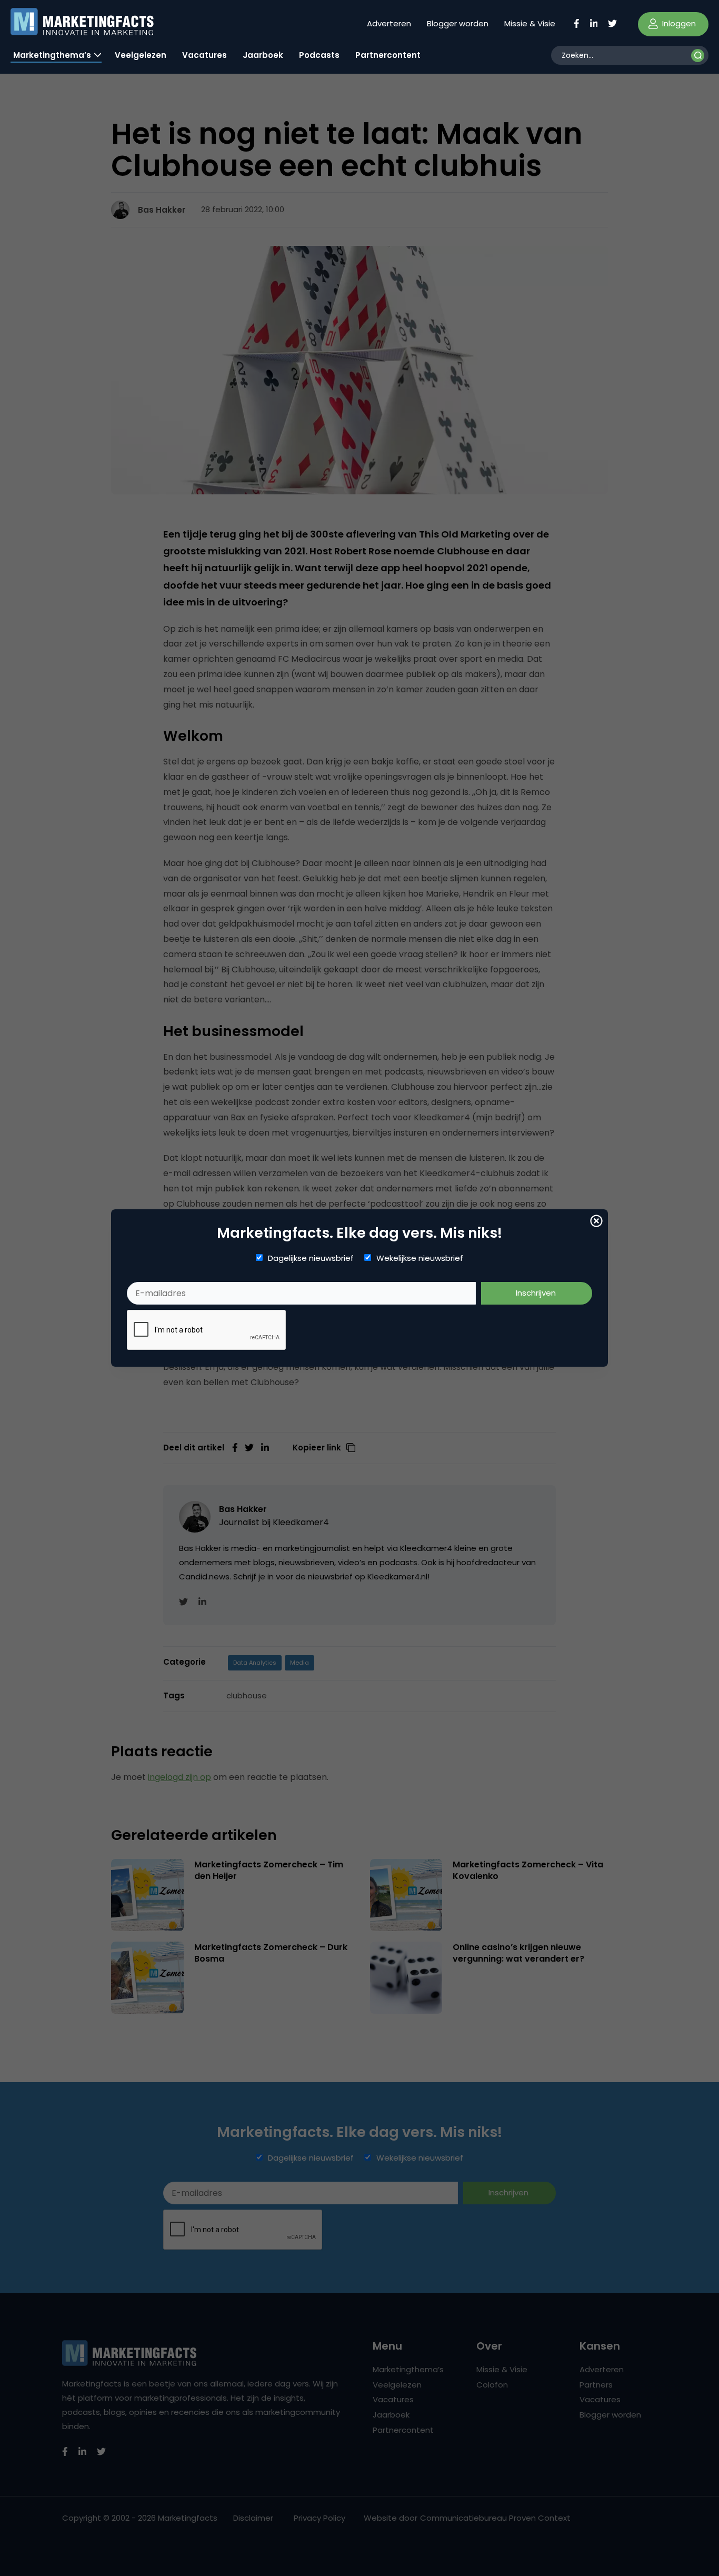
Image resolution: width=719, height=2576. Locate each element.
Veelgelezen (141, 55)
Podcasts (319, 55)
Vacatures (204, 55)
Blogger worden (458, 23)
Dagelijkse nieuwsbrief (311, 1258)
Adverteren (389, 23)
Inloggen (678, 23)
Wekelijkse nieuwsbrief (420, 1258)
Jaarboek (263, 55)
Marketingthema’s (52, 55)
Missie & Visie (530, 23)
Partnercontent (388, 55)
